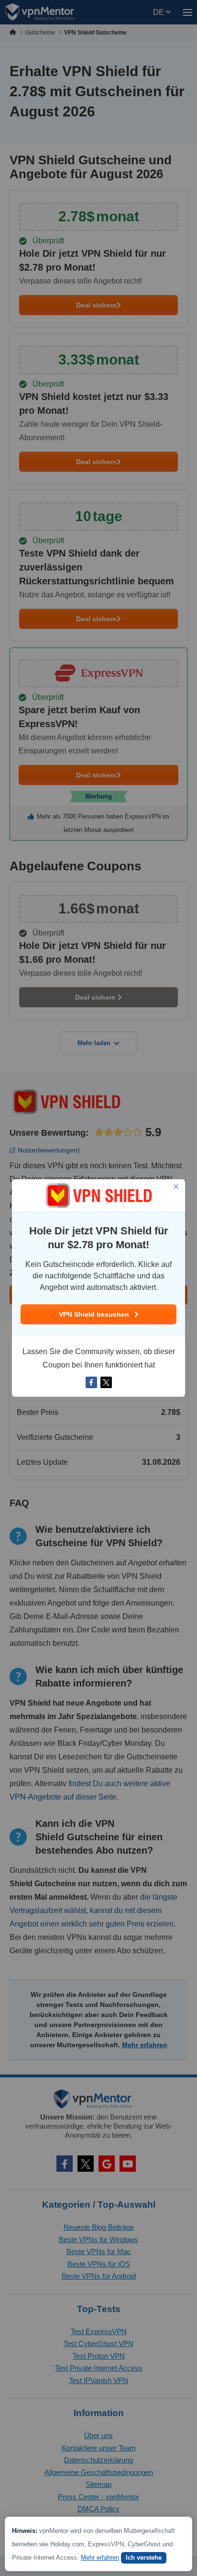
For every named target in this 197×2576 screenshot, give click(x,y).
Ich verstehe (144, 2558)
